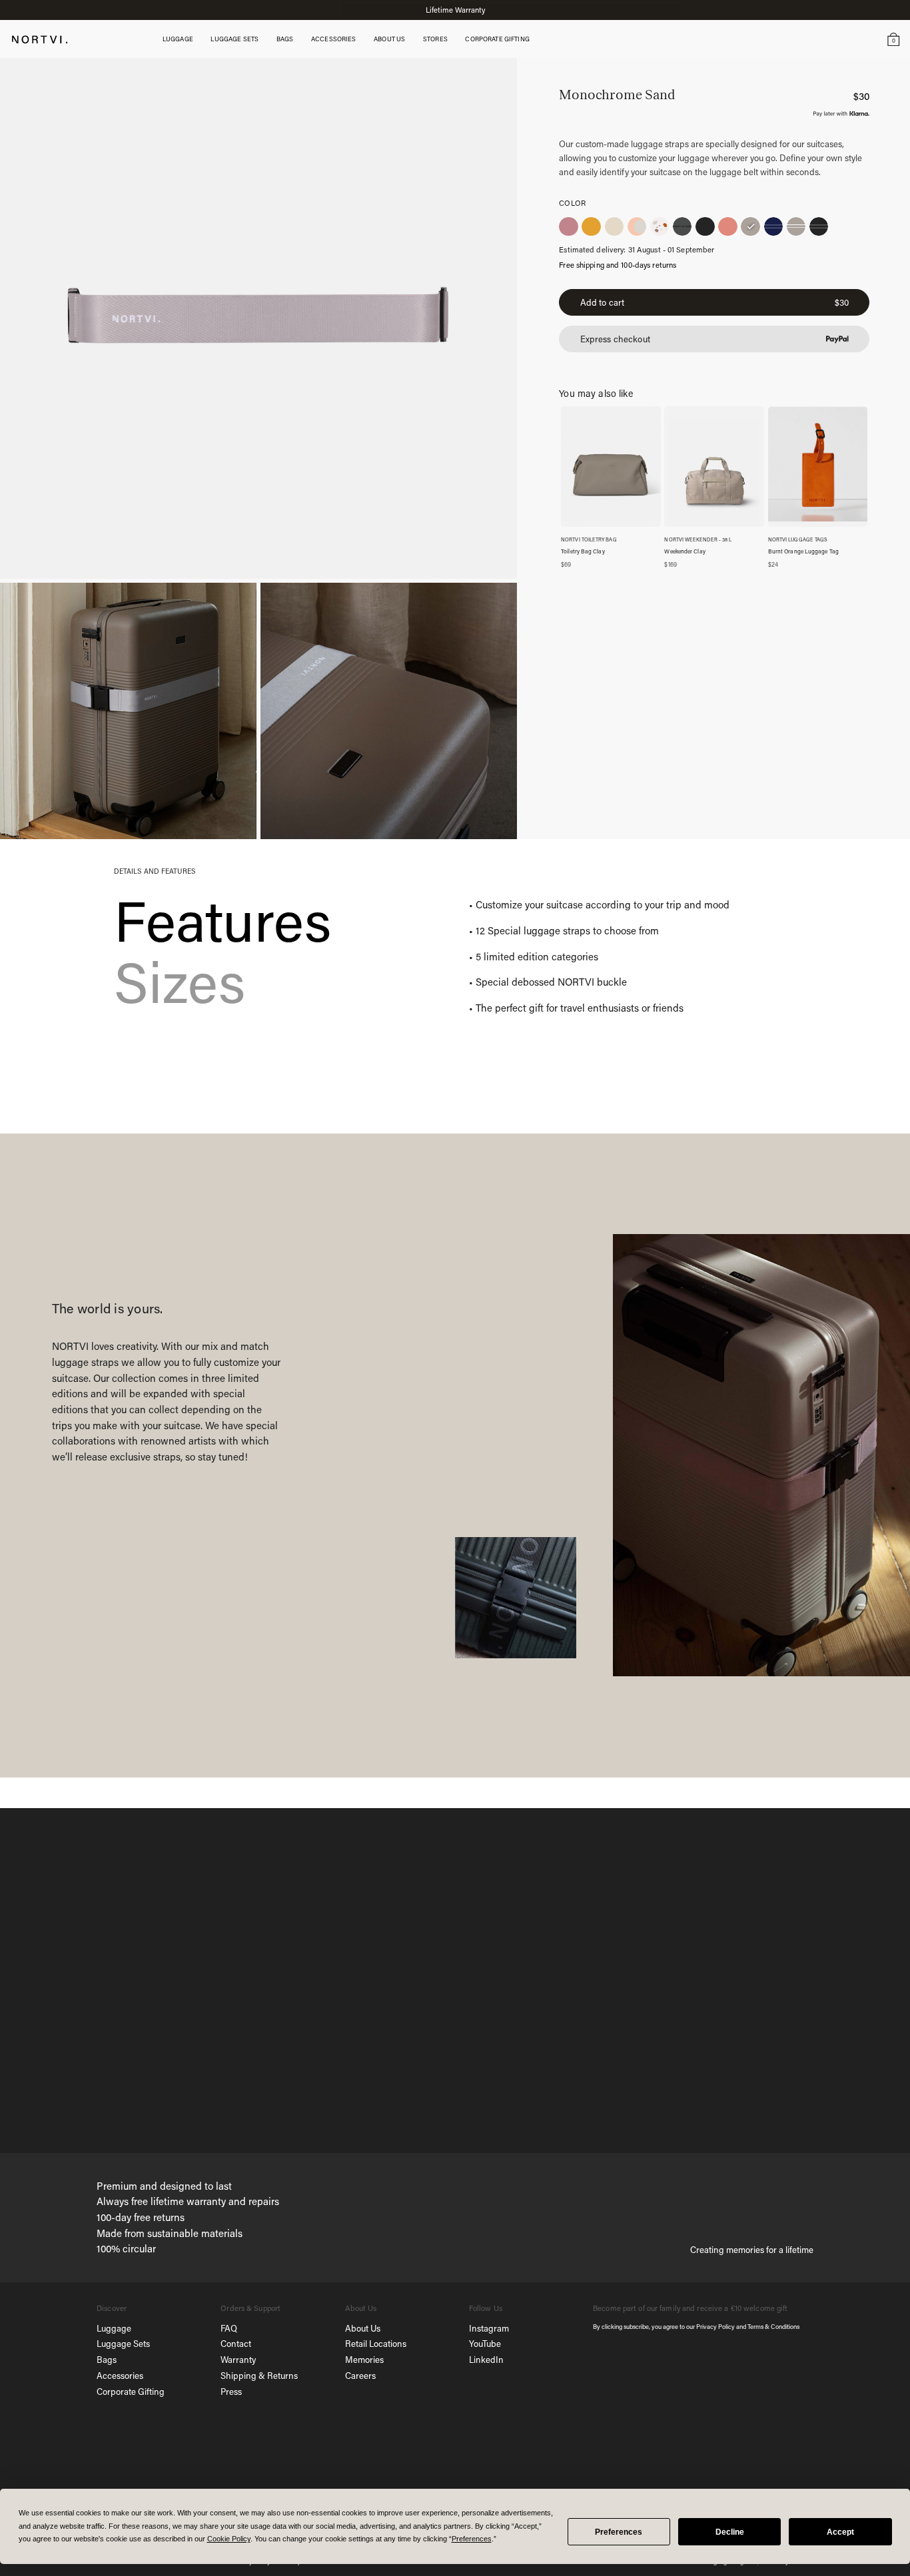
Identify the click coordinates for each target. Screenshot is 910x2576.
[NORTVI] (40, 38)
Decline (730, 2532)
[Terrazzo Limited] (660, 226)
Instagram (489, 2328)
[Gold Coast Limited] (591, 226)
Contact (236, 2343)
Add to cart (714, 303)
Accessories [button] (334, 39)
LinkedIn (486, 2359)
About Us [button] (389, 39)
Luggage (114, 2328)
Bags (107, 2359)
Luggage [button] (178, 39)
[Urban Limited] (682, 226)
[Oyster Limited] (614, 226)
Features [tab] (223, 920)
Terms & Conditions (773, 2326)
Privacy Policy (715, 2326)
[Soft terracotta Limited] (637, 226)
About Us (363, 2328)
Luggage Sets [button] (234, 39)
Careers (360, 2375)
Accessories (120, 2375)
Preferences (619, 2532)
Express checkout (615, 339)
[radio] (568, 226)
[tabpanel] (633, 957)
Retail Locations (376, 2343)
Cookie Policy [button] (229, 2539)
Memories (364, 2359)
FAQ (229, 2328)
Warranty (238, 2359)
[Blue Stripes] (773, 226)
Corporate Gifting (131, 2391)
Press (231, 2391)
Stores (435, 39)
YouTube (485, 2343)
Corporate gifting (497, 39)
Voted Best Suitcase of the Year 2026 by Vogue (455, 10)
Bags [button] (285, 39)
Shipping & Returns (259, 2375)
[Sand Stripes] (796, 226)
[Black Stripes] (819, 226)
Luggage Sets (123, 2343)
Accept (840, 2532)
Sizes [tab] (180, 981)
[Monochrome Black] (705, 226)
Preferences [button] (472, 2539)
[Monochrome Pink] (727, 226)
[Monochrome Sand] (750, 226)
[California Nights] (568, 226)
